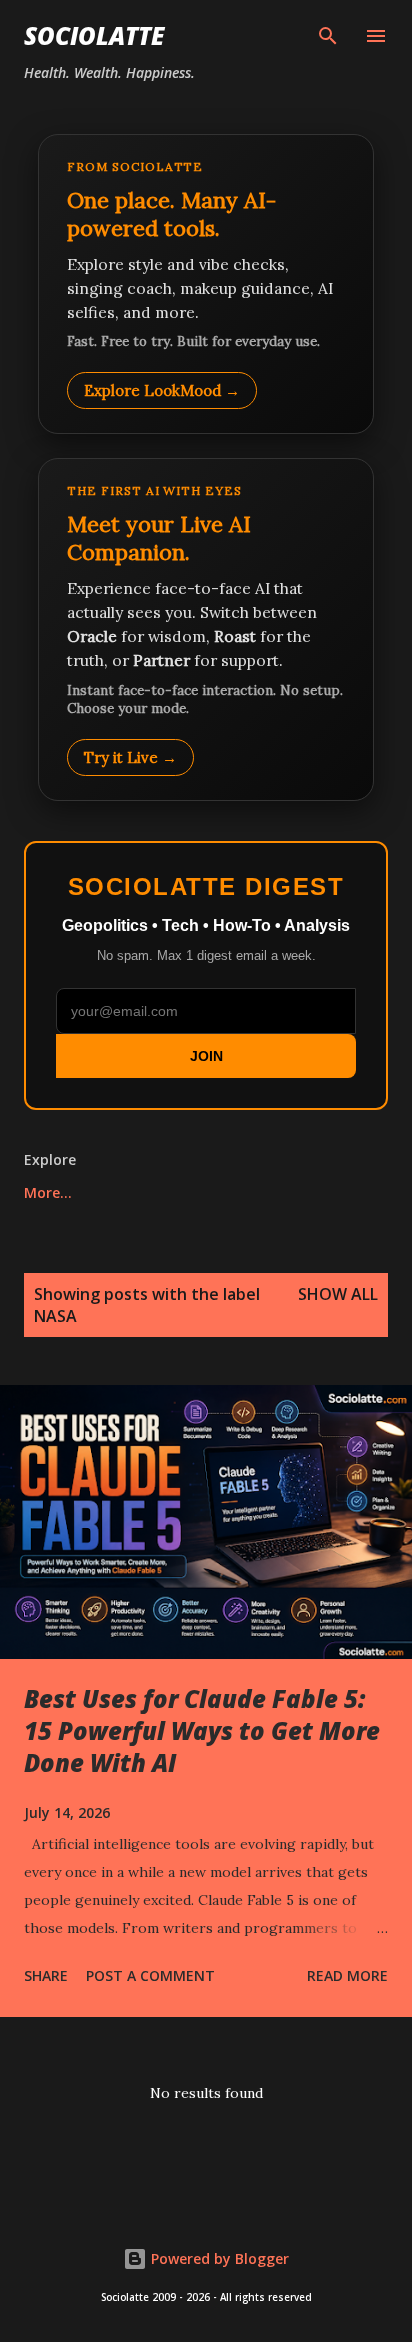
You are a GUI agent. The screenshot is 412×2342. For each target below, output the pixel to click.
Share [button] (46, 1975)
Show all (338, 1294)
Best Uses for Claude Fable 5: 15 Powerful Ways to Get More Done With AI (202, 1730)
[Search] (328, 36)
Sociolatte (94, 35)
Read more (347, 1975)
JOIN (206, 1056)
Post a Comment (150, 1975)
